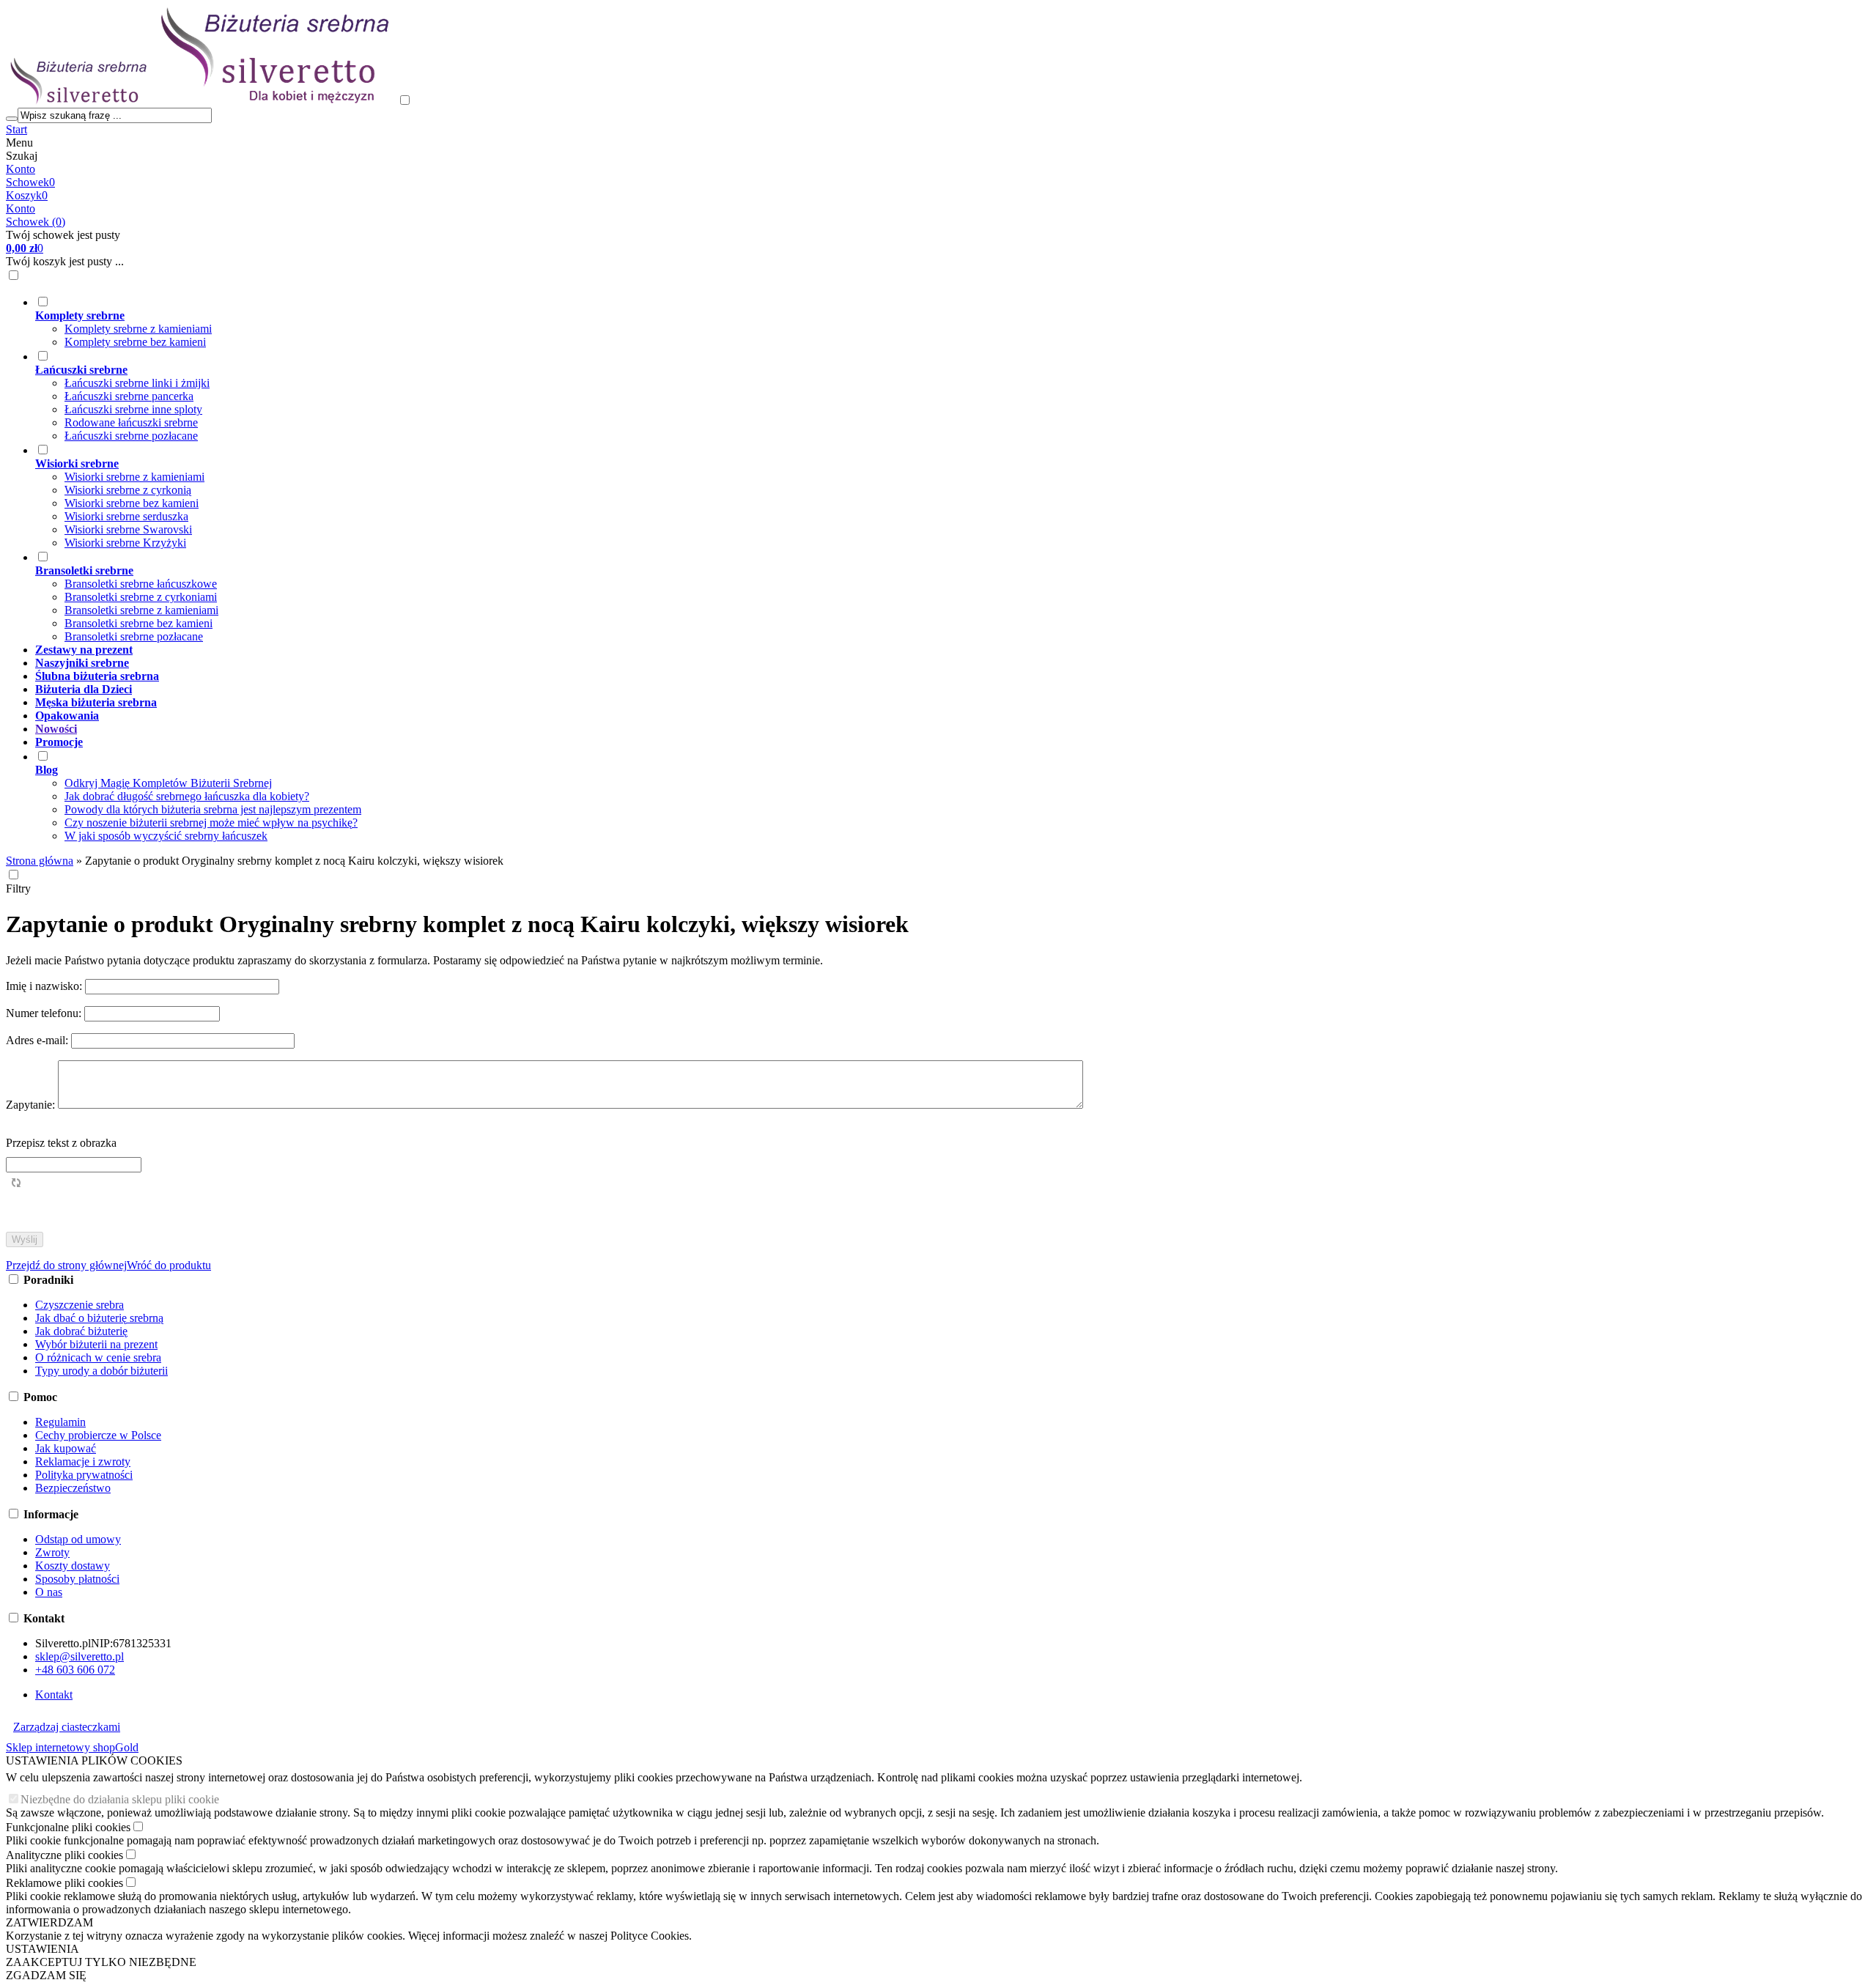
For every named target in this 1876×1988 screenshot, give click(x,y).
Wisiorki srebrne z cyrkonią (128, 490)
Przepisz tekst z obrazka (61, 1143)
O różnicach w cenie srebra (98, 1357)
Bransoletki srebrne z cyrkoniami (141, 597)
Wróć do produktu (169, 1265)
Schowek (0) (36, 222)
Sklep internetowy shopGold (72, 1747)
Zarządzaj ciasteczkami (67, 1727)
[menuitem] (860, 322)
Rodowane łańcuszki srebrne (131, 422)
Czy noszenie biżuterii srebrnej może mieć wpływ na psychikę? (211, 823)
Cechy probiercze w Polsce (98, 1435)
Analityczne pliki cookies (64, 1855)
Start (16, 129)
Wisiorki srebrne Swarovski (128, 529)
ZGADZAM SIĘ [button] (46, 1975)
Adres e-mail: (38, 1040)
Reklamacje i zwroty (83, 1462)
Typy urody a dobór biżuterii (101, 1371)
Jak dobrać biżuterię (81, 1331)
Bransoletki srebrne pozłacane (134, 636)
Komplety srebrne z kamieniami (138, 329)
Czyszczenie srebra (80, 1305)
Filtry (18, 888)
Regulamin (60, 1422)
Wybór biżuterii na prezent (96, 1344)
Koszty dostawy (73, 1566)
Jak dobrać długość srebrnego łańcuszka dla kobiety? (187, 796)
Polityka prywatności (84, 1475)
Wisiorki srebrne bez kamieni (132, 503)
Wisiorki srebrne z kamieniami (134, 477)
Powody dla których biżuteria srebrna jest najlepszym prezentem (213, 809)
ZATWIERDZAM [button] (49, 1922)
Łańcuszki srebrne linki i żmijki (137, 383)
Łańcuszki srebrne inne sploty (133, 409)
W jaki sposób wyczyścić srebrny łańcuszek (166, 836)
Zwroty (52, 1552)
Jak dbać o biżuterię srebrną (99, 1318)
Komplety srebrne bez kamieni (135, 342)
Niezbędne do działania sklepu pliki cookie (120, 1799)
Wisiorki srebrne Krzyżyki (125, 543)
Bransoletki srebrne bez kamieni (139, 623)
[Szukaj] (12, 119)
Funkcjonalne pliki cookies (68, 1827)
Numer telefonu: (45, 1013)
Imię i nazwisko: (45, 986)
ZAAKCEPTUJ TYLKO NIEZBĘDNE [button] (101, 1962)
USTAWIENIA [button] (43, 1949)
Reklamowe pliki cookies (64, 1883)
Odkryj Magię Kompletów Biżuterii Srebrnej (168, 783)
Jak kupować (66, 1448)
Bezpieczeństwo (73, 1488)
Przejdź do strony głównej (66, 1265)
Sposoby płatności (77, 1579)
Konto (21, 169)
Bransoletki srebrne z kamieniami (141, 610)
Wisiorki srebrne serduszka (126, 516)
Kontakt (54, 1695)
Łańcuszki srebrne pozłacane (131, 436)
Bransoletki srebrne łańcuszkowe (141, 584)
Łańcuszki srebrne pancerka (129, 396)
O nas (49, 1592)
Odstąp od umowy (78, 1539)
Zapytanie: (32, 1105)
